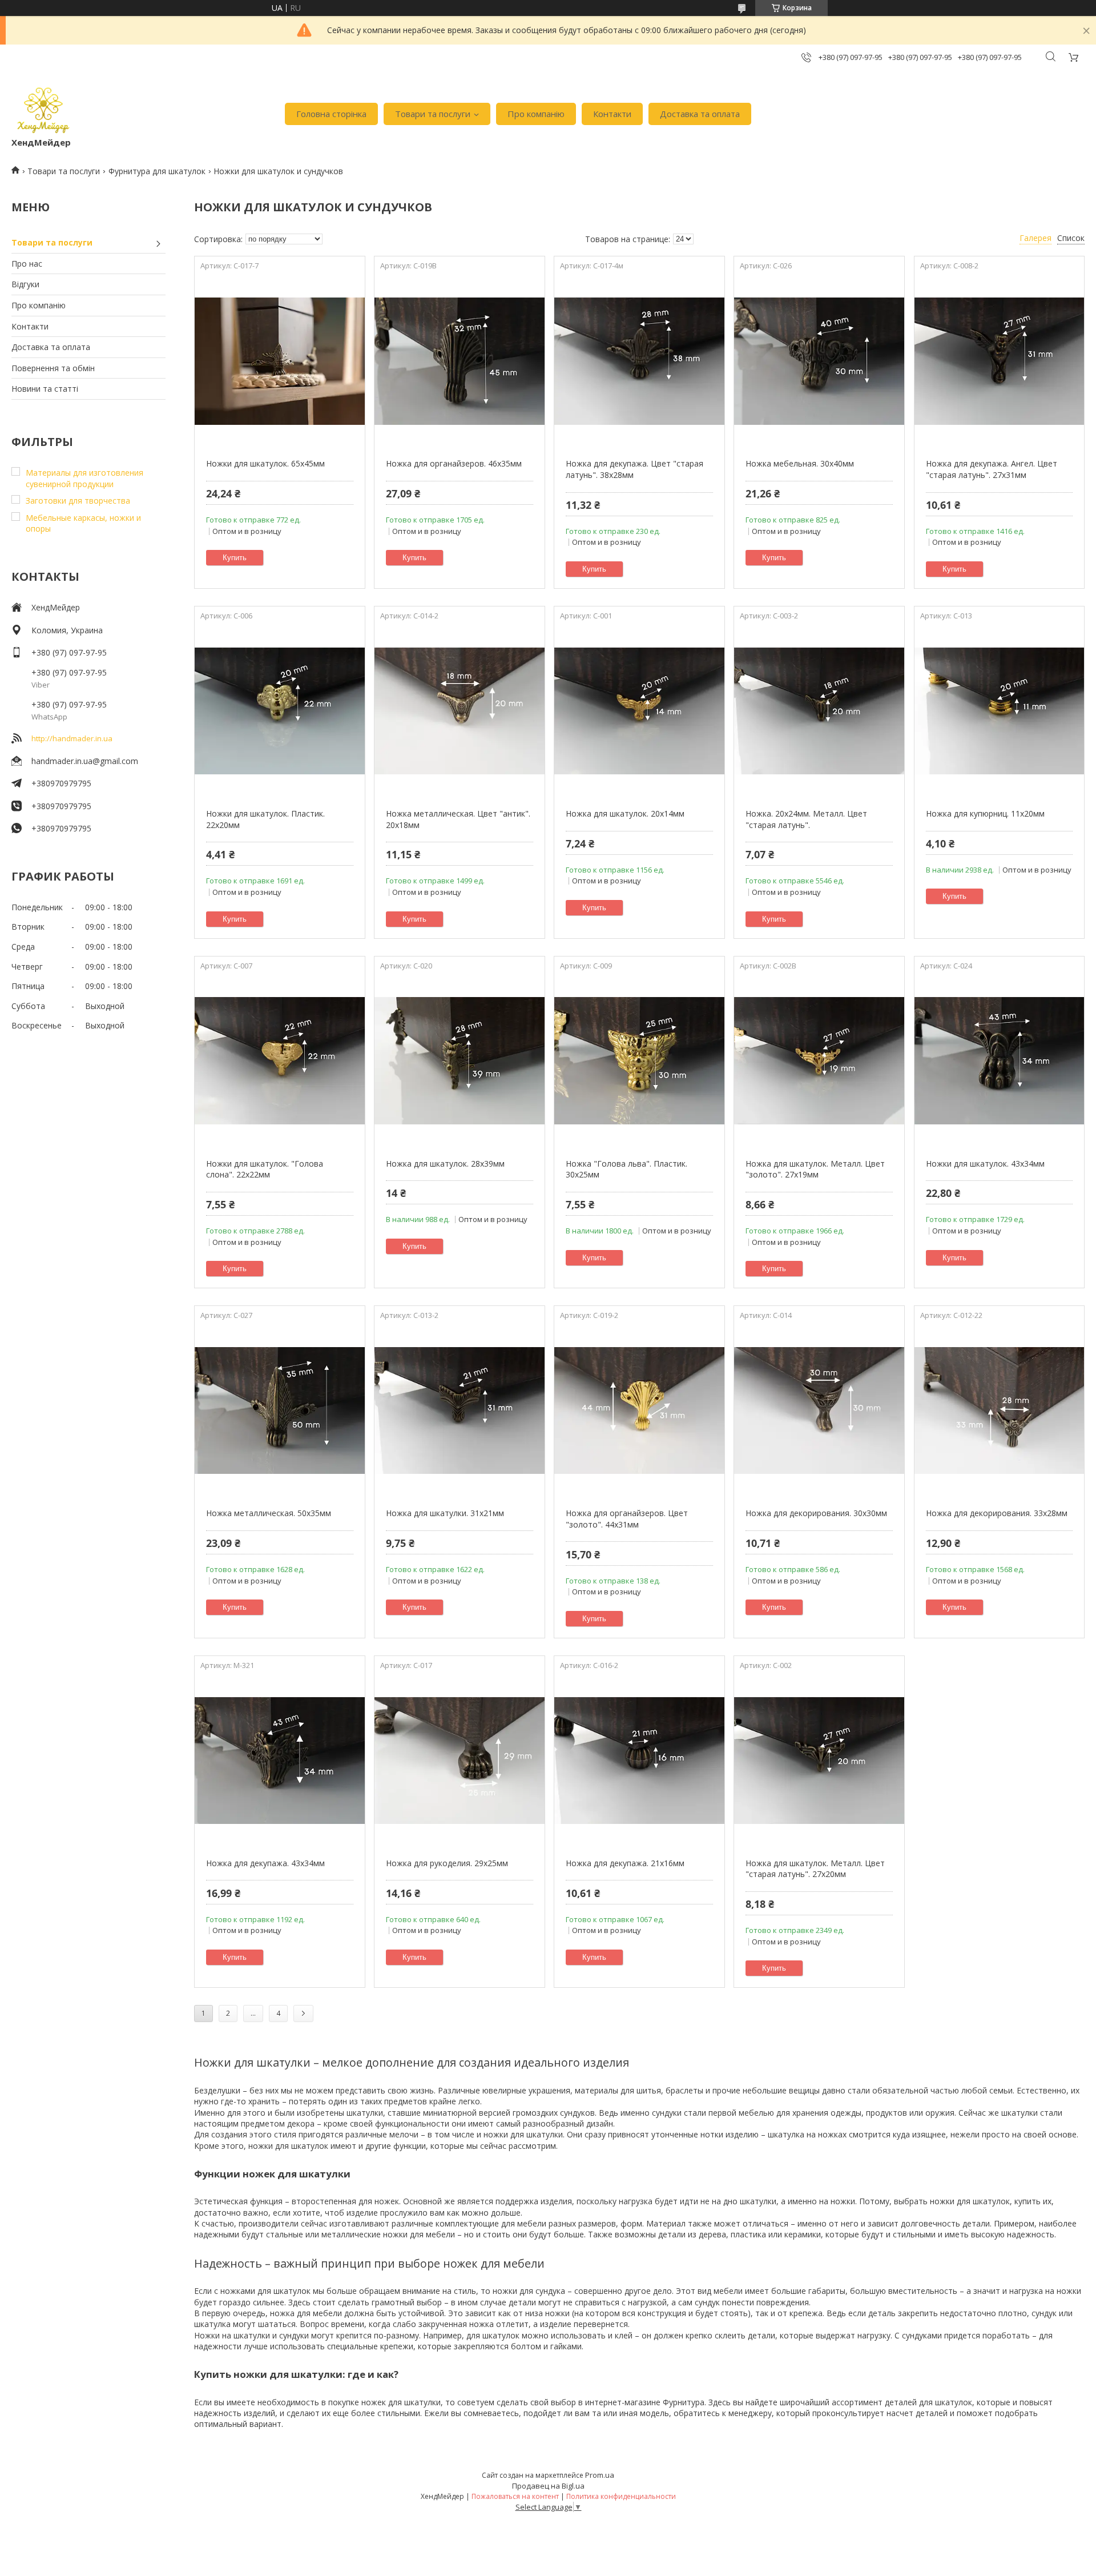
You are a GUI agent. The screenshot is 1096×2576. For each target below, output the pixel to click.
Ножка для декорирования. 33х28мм (997, 1513)
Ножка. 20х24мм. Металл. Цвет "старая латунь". (806, 819)
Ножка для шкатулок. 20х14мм (625, 813)
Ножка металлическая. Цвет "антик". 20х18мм (458, 819)
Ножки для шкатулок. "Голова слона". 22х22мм (265, 1169)
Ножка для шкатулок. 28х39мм (445, 1164)
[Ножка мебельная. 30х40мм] (819, 361)
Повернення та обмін (53, 368)
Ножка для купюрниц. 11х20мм (985, 813)
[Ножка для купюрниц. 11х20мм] (999, 711)
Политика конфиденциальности (621, 2496)
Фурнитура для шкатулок (157, 171)
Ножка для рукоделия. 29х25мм (447, 1863)
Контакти (612, 114)
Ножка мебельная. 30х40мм (800, 463)
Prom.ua (600, 2475)
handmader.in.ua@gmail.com (85, 761)
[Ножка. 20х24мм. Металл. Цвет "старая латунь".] (819, 711)
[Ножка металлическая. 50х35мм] (279, 1410)
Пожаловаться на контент (515, 2496)
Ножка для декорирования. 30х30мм (816, 1513)
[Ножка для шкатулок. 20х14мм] (639, 711)
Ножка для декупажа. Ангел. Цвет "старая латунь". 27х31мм (992, 469)
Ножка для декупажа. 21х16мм (625, 1863)
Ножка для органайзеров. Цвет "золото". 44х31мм (627, 1519)
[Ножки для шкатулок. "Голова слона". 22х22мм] (279, 1061)
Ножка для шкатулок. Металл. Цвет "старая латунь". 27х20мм (815, 1869)
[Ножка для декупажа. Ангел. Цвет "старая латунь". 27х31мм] (999, 361)
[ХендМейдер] (43, 108)
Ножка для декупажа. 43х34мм (265, 1863)
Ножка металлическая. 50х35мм (269, 1513)
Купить (235, 558)
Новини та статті (45, 389)
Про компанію (536, 114)
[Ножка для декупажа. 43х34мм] (279, 1761)
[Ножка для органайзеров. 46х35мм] (459, 361)
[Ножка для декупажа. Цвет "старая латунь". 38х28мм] (639, 361)
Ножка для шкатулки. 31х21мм (445, 1513)
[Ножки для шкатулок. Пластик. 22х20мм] (279, 711)
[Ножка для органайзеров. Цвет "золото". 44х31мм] (639, 1410)
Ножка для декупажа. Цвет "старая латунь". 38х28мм (634, 469)
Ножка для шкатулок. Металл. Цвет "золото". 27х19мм (815, 1169)
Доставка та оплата (700, 114)
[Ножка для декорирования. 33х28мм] (999, 1410)
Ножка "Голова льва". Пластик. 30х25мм (626, 1169)
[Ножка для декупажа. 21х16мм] (639, 1761)
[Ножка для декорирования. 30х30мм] (819, 1410)
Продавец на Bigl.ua (548, 2486)
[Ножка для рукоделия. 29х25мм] (459, 1761)
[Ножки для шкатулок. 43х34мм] (999, 1061)
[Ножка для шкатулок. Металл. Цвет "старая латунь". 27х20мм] (819, 1761)
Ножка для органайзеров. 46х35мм (454, 463)
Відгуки (25, 284)
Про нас (27, 264)
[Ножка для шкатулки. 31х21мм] (459, 1410)
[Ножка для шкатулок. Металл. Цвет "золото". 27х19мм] (819, 1061)
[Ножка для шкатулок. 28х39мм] (459, 1061)
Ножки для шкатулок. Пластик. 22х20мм (265, 819)
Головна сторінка (331, 114)
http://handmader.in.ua (72, 738)
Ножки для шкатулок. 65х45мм (265, 463)
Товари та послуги (433, 114)
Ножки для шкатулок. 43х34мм (985, 1164)
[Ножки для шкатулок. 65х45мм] (279, 361)
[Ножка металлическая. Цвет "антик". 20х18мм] (459, 711)
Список (1071, 238)
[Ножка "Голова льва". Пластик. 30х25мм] (639, 1061)
